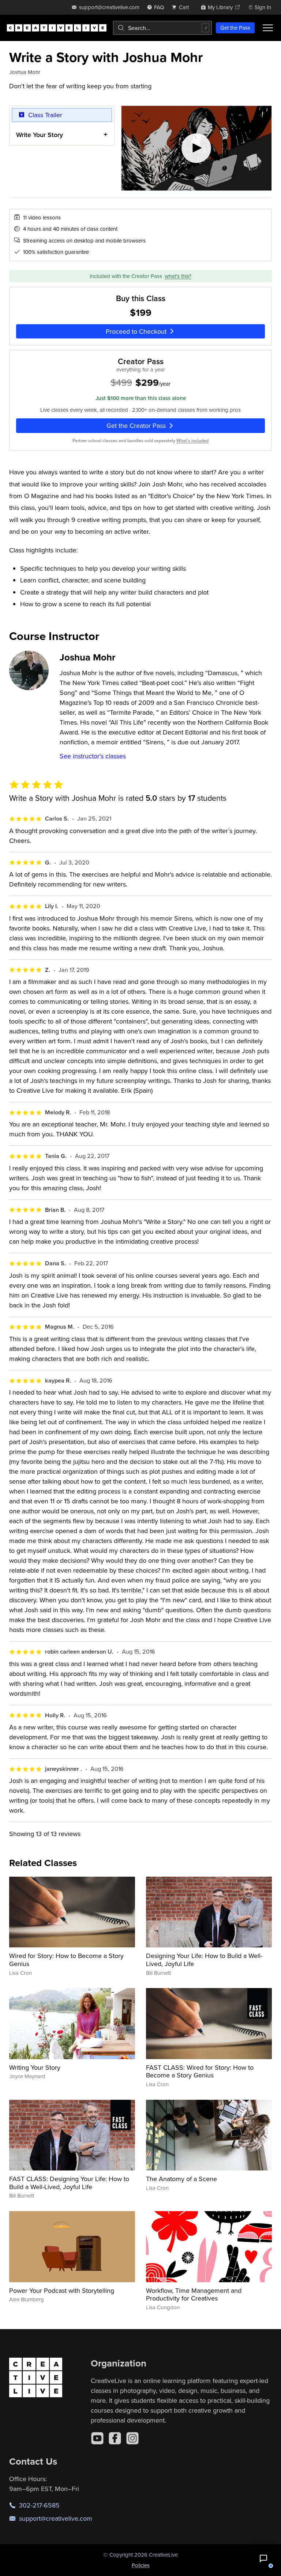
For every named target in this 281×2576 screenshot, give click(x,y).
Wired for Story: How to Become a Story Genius (66, 1960)
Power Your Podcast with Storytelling (62, 2290)
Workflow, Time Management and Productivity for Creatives (194, 2294)
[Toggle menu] (268, 28)
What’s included (192, 441)
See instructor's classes (93, 756)
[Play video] (197, 148)
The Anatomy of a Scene (181, 2179)
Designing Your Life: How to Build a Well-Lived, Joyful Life (204, 1960)
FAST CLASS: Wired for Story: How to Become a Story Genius (200, 2071)
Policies (141, 2565)
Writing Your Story (35, 2067)
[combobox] (162, 28)
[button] (263, 2558)
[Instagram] (132, 2438)
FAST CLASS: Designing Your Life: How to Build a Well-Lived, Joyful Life (69, 2183)
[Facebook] (115, 2438)
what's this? (178, 276)
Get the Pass (235, 28)
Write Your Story (40, 135)
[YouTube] (97, 2438)
